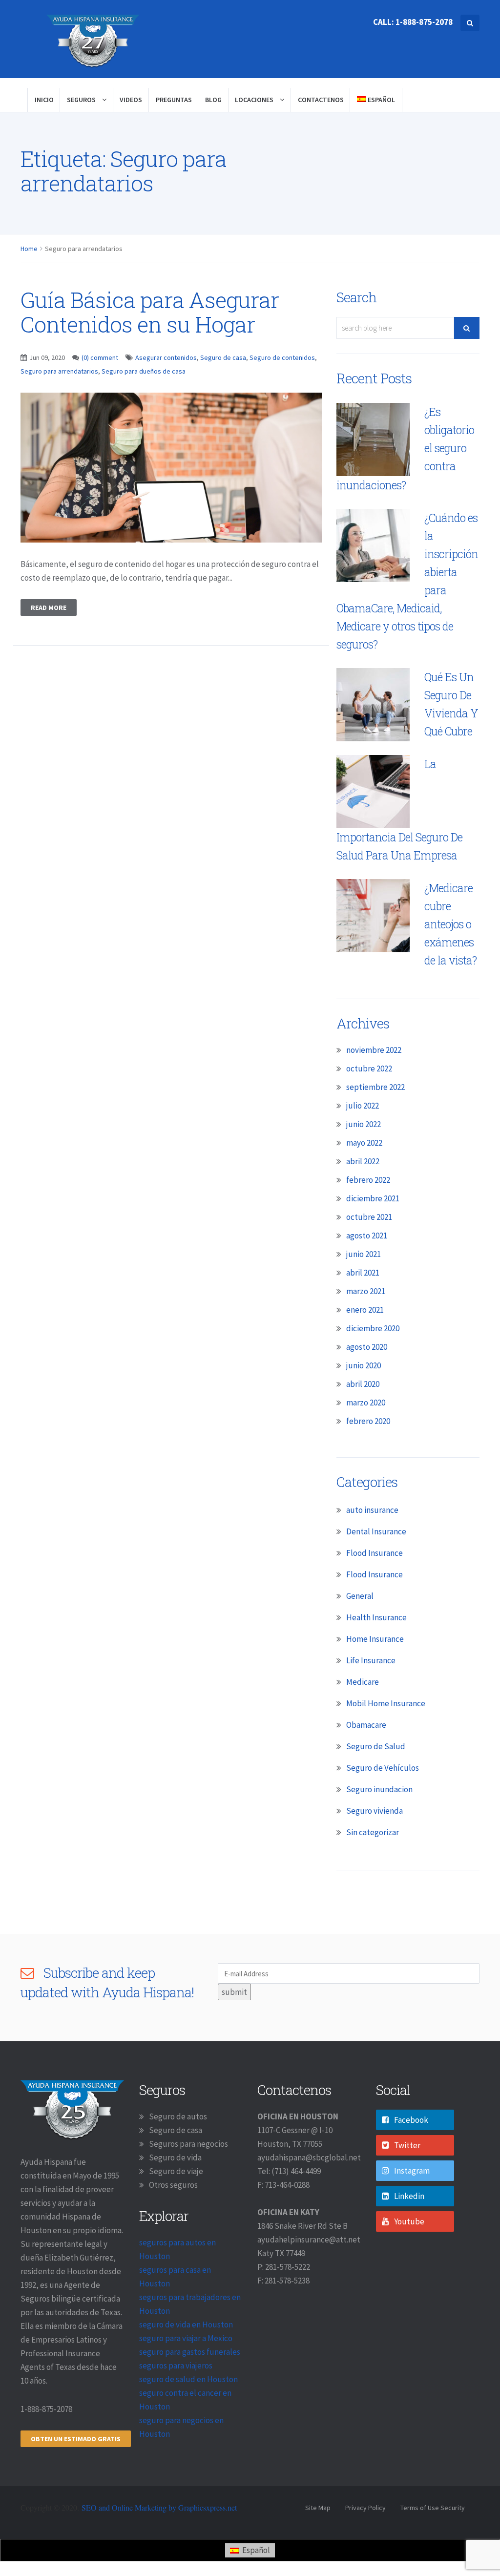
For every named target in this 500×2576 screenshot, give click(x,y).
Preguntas (174, 100)
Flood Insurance (375, 1553)
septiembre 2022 (375, 1087)
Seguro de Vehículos (383, 1768)
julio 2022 (363, 1106)
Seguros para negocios (188, 2144)
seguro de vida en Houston (186, 2325)
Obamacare (366, 1725)
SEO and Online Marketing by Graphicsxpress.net (159, 2507)
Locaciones (255, 100)
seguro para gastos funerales (190, 2352)
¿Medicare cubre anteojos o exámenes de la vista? (450, 924)
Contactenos (321, 100)
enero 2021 (365, 1310)
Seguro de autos (178, 2116)
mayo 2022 (364, 1143)
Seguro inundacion (379, 1789)
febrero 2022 (368, 1180)
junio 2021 (364, 1254)
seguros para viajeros (176, 2366)
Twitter (407, 2145)
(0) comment (100, 357)
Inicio (44, 100)
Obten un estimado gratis (76, 2439)
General (360, 1596)
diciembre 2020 (373, 1328)
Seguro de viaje (176, 2171)
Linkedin (409, 2196)
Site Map (318, 2508)
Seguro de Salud (376, 1746)
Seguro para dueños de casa (144, 371)
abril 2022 (363, 1161)
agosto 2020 (367, 1347)
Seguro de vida (175, 2157)
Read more (49, 607)
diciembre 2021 (373, 1198)
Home (29, 249)
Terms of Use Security (433, 2508)
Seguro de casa (223, 357)
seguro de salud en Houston (188, 2379)
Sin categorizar (373, 1832)
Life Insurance (371, 1660)
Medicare (363, 1682)
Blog (213, 100)
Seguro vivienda (375, 1811)
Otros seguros (173, 2185)
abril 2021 (363, 1273)
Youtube (409, 2221)
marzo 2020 (366, 1403)
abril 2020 (363, 1384)
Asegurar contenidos (166, 357)
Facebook (411, 2120)
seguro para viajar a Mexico (186, 2338)
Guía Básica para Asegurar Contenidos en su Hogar (150, 312)
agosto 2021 (367, 1236)
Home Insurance (375, 1639)
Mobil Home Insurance (386, 1703)
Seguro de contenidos (282, 357)
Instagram (412, 2171)
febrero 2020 (368, 1421)
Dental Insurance (376, 1531)
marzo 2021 (366, 1291)
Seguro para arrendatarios (59, 371)
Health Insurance (376, 1617)
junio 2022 (364, 1124)
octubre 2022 (369, 1068)
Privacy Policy (365, 2508)
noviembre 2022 (374, 1050)
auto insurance (372, 1510)
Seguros (82, 100)
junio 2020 (364, 1365)
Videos (131, 100)
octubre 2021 (369, 1217)
